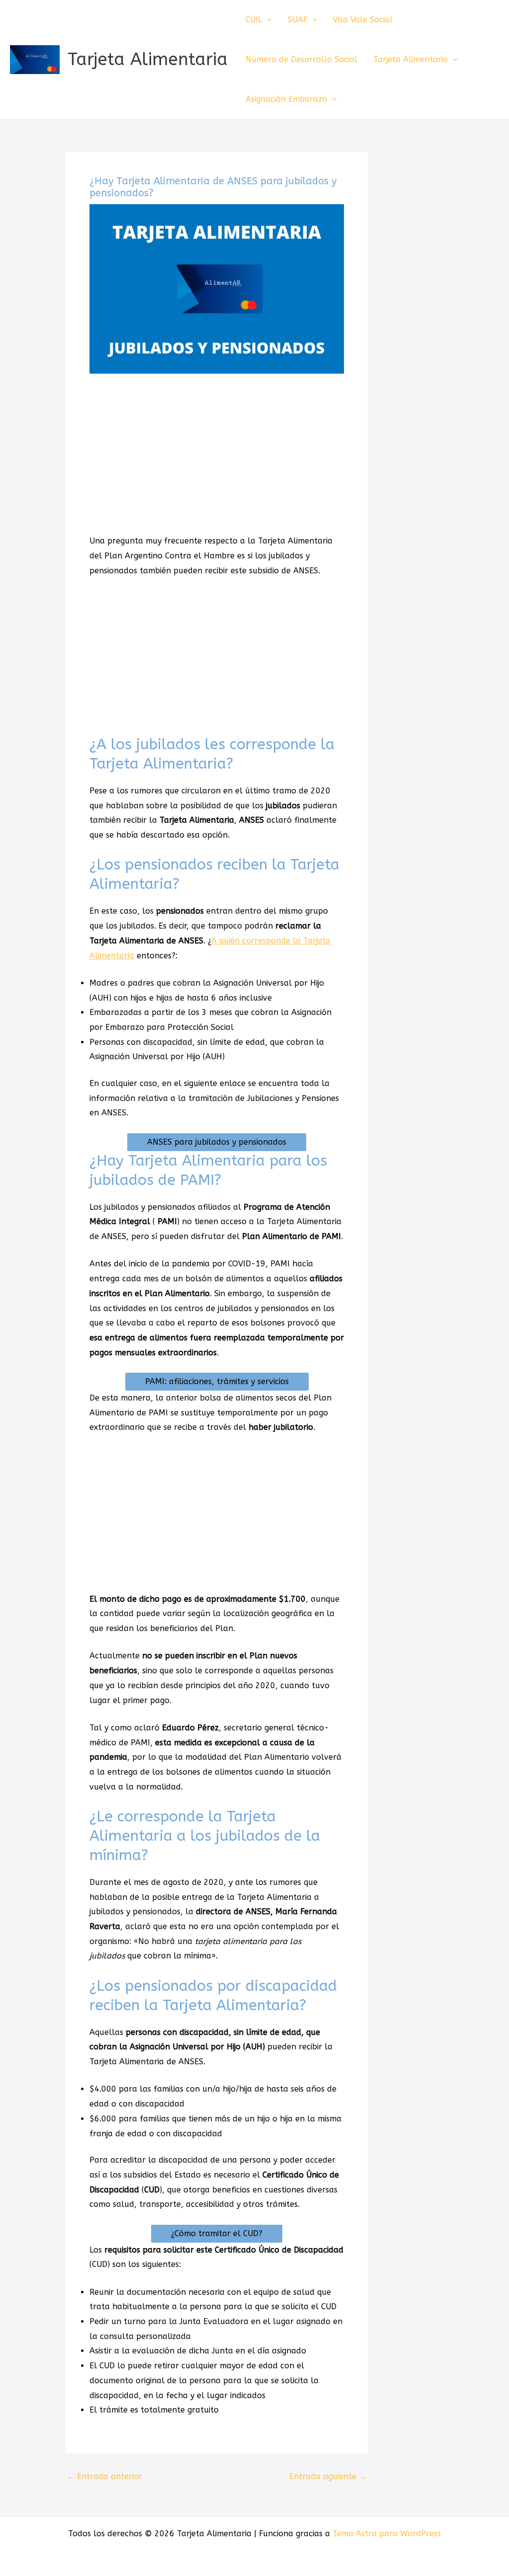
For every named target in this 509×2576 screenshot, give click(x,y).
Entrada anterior (104, 2477)
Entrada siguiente (328, 2477)
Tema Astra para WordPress (387, 2534)
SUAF (298, 20)
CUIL (254, 20)
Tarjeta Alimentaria (148, 59)
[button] (267, 20)
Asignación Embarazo (286, 99)
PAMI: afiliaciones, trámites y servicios (217, 1381)
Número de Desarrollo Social (301, 59)
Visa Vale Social (363, 20)
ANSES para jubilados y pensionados (217, 1142)
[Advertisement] (217, 459)
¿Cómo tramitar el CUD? (217, 2233)
